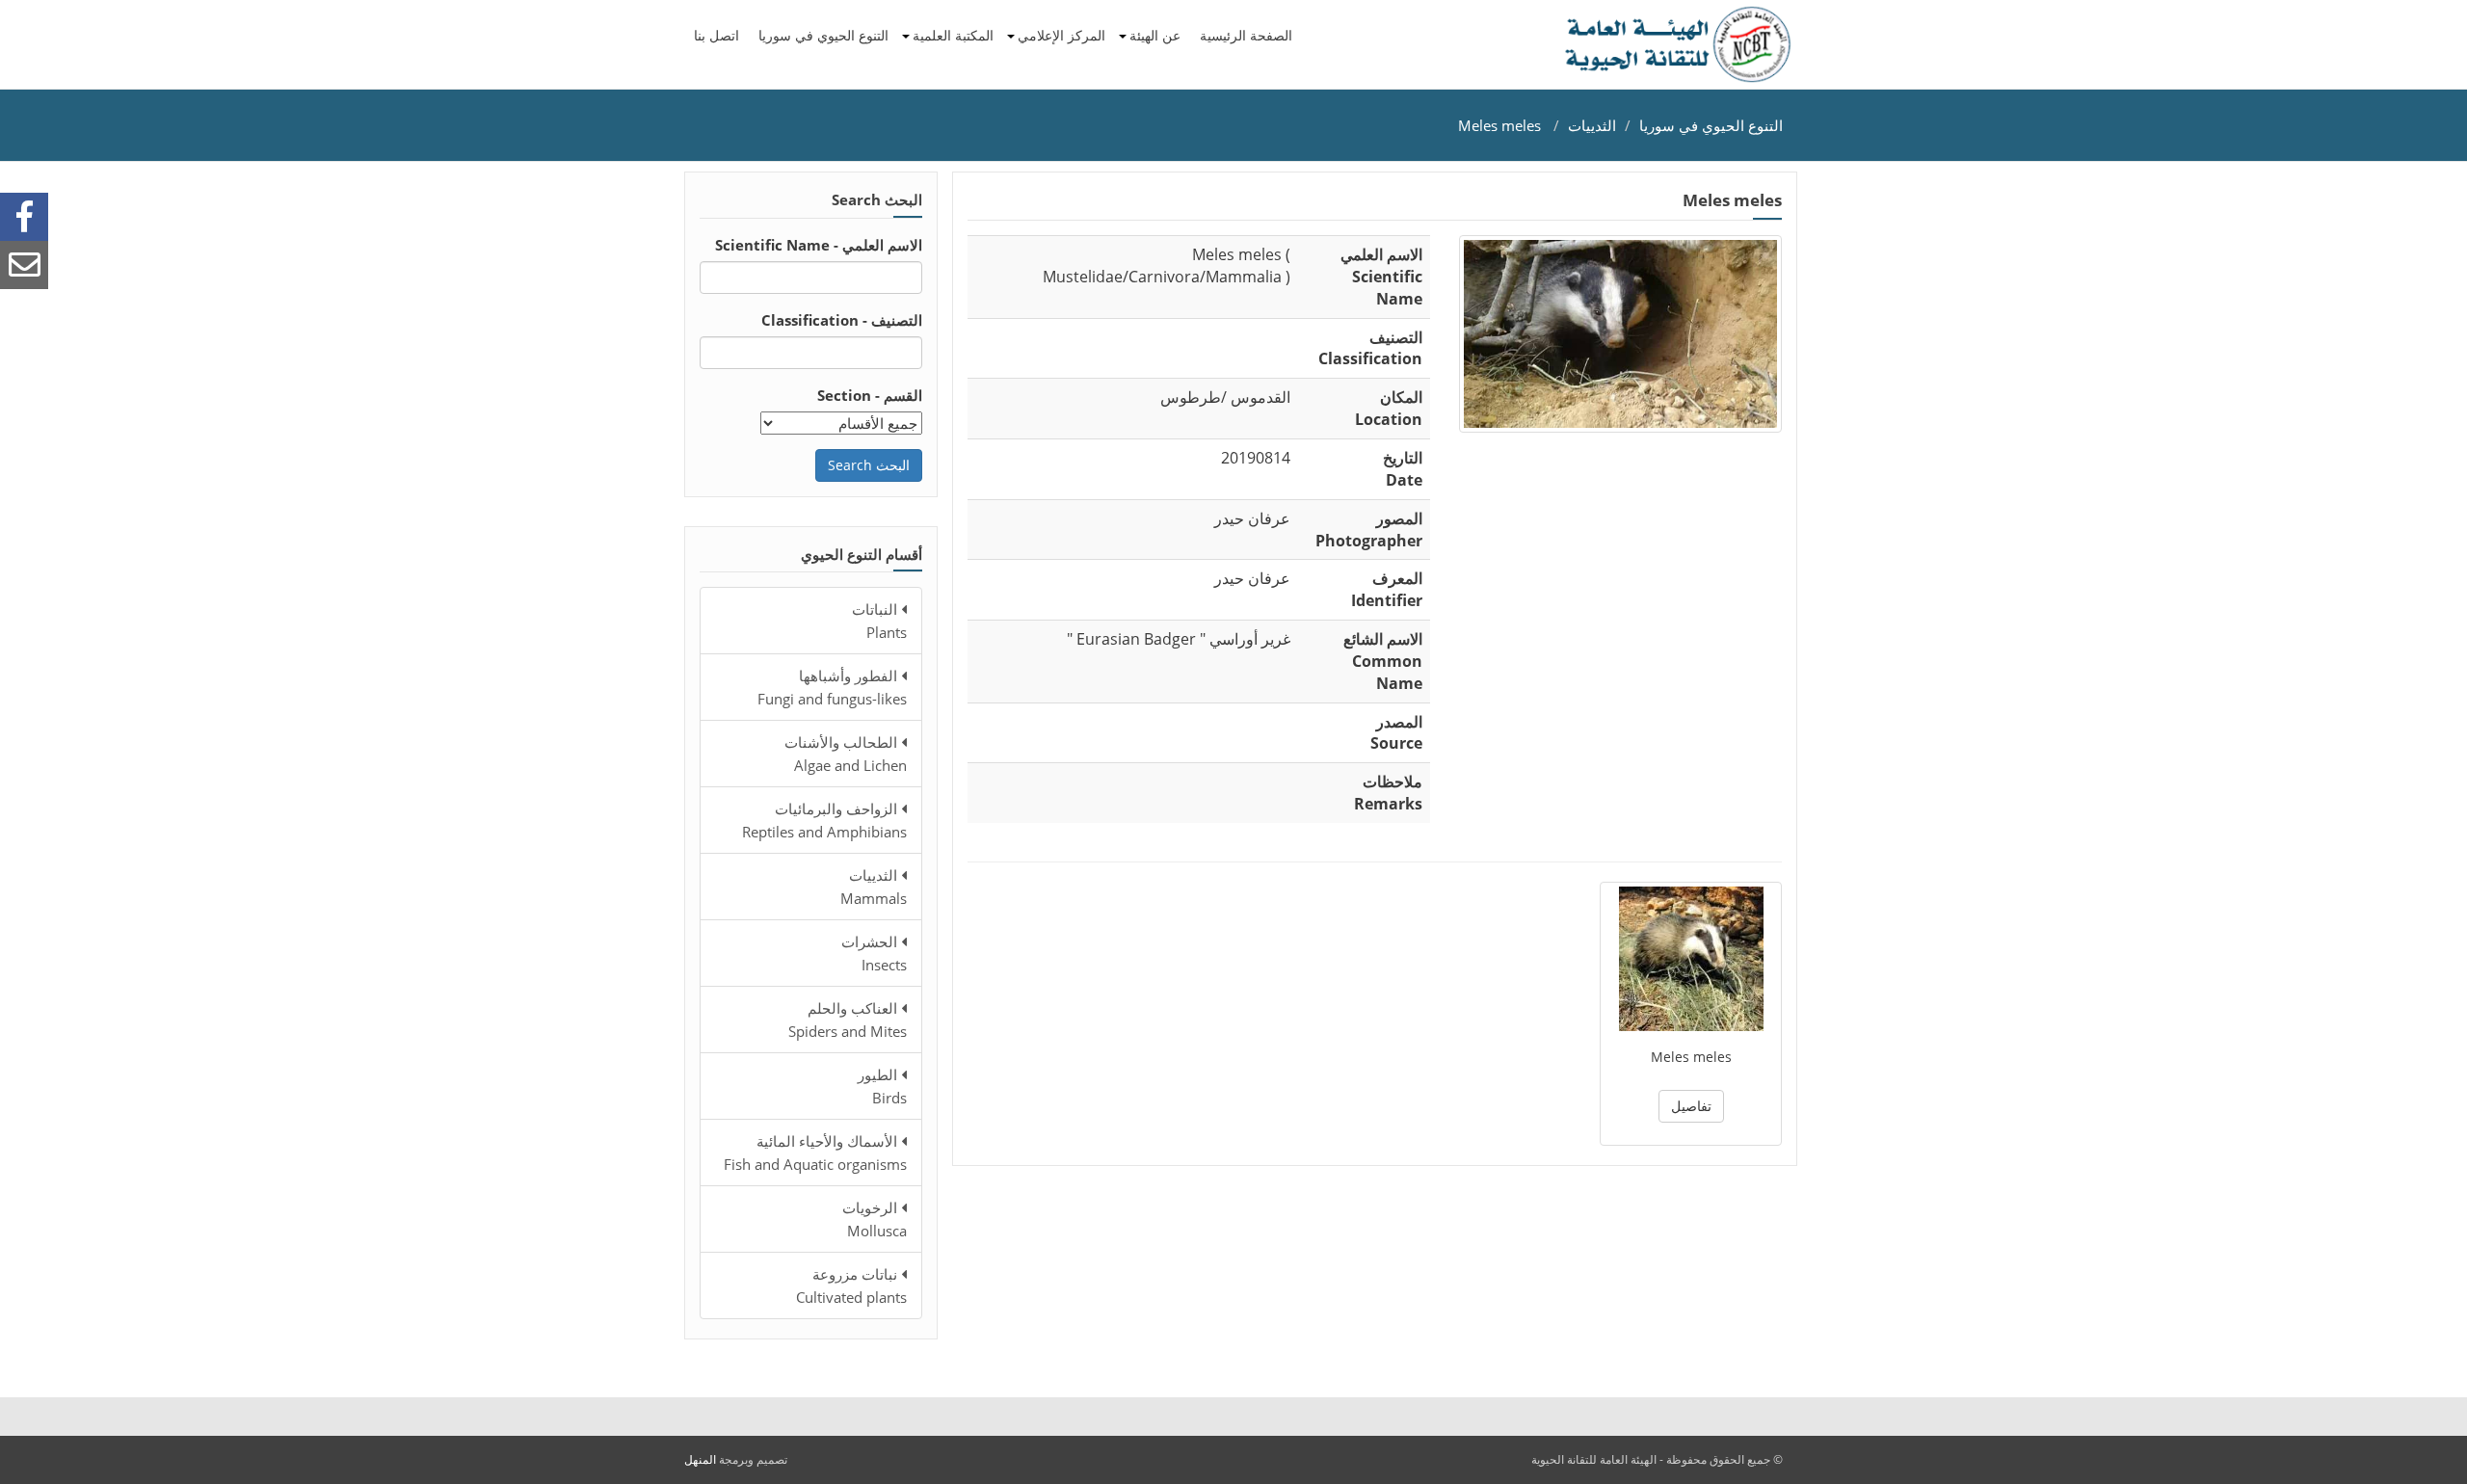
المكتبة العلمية (953, 35)
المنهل (700, 1459)
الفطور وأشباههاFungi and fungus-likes (832, 687)
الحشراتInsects (874, 953)
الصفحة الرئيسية (1246, 35)
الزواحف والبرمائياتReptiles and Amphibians (824, 820)
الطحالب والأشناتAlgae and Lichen (846, 754)
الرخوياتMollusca (875, 1219)
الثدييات (1592, 125)
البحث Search (869, 465)
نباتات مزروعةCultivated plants (851, 1285)
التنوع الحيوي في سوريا (823, 35)
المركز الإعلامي (1061, 35)
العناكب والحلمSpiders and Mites (848, 1020)
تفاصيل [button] (1691, 1106)
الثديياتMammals (874, 887)
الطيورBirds (882, 1086)
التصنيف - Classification (842, 320)
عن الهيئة (1155, 35)
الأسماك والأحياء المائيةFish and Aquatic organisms (815, 1153)
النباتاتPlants (879, 621)
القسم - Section (870, 395)
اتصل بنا (716, 35)
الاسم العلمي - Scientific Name (819, 245)
